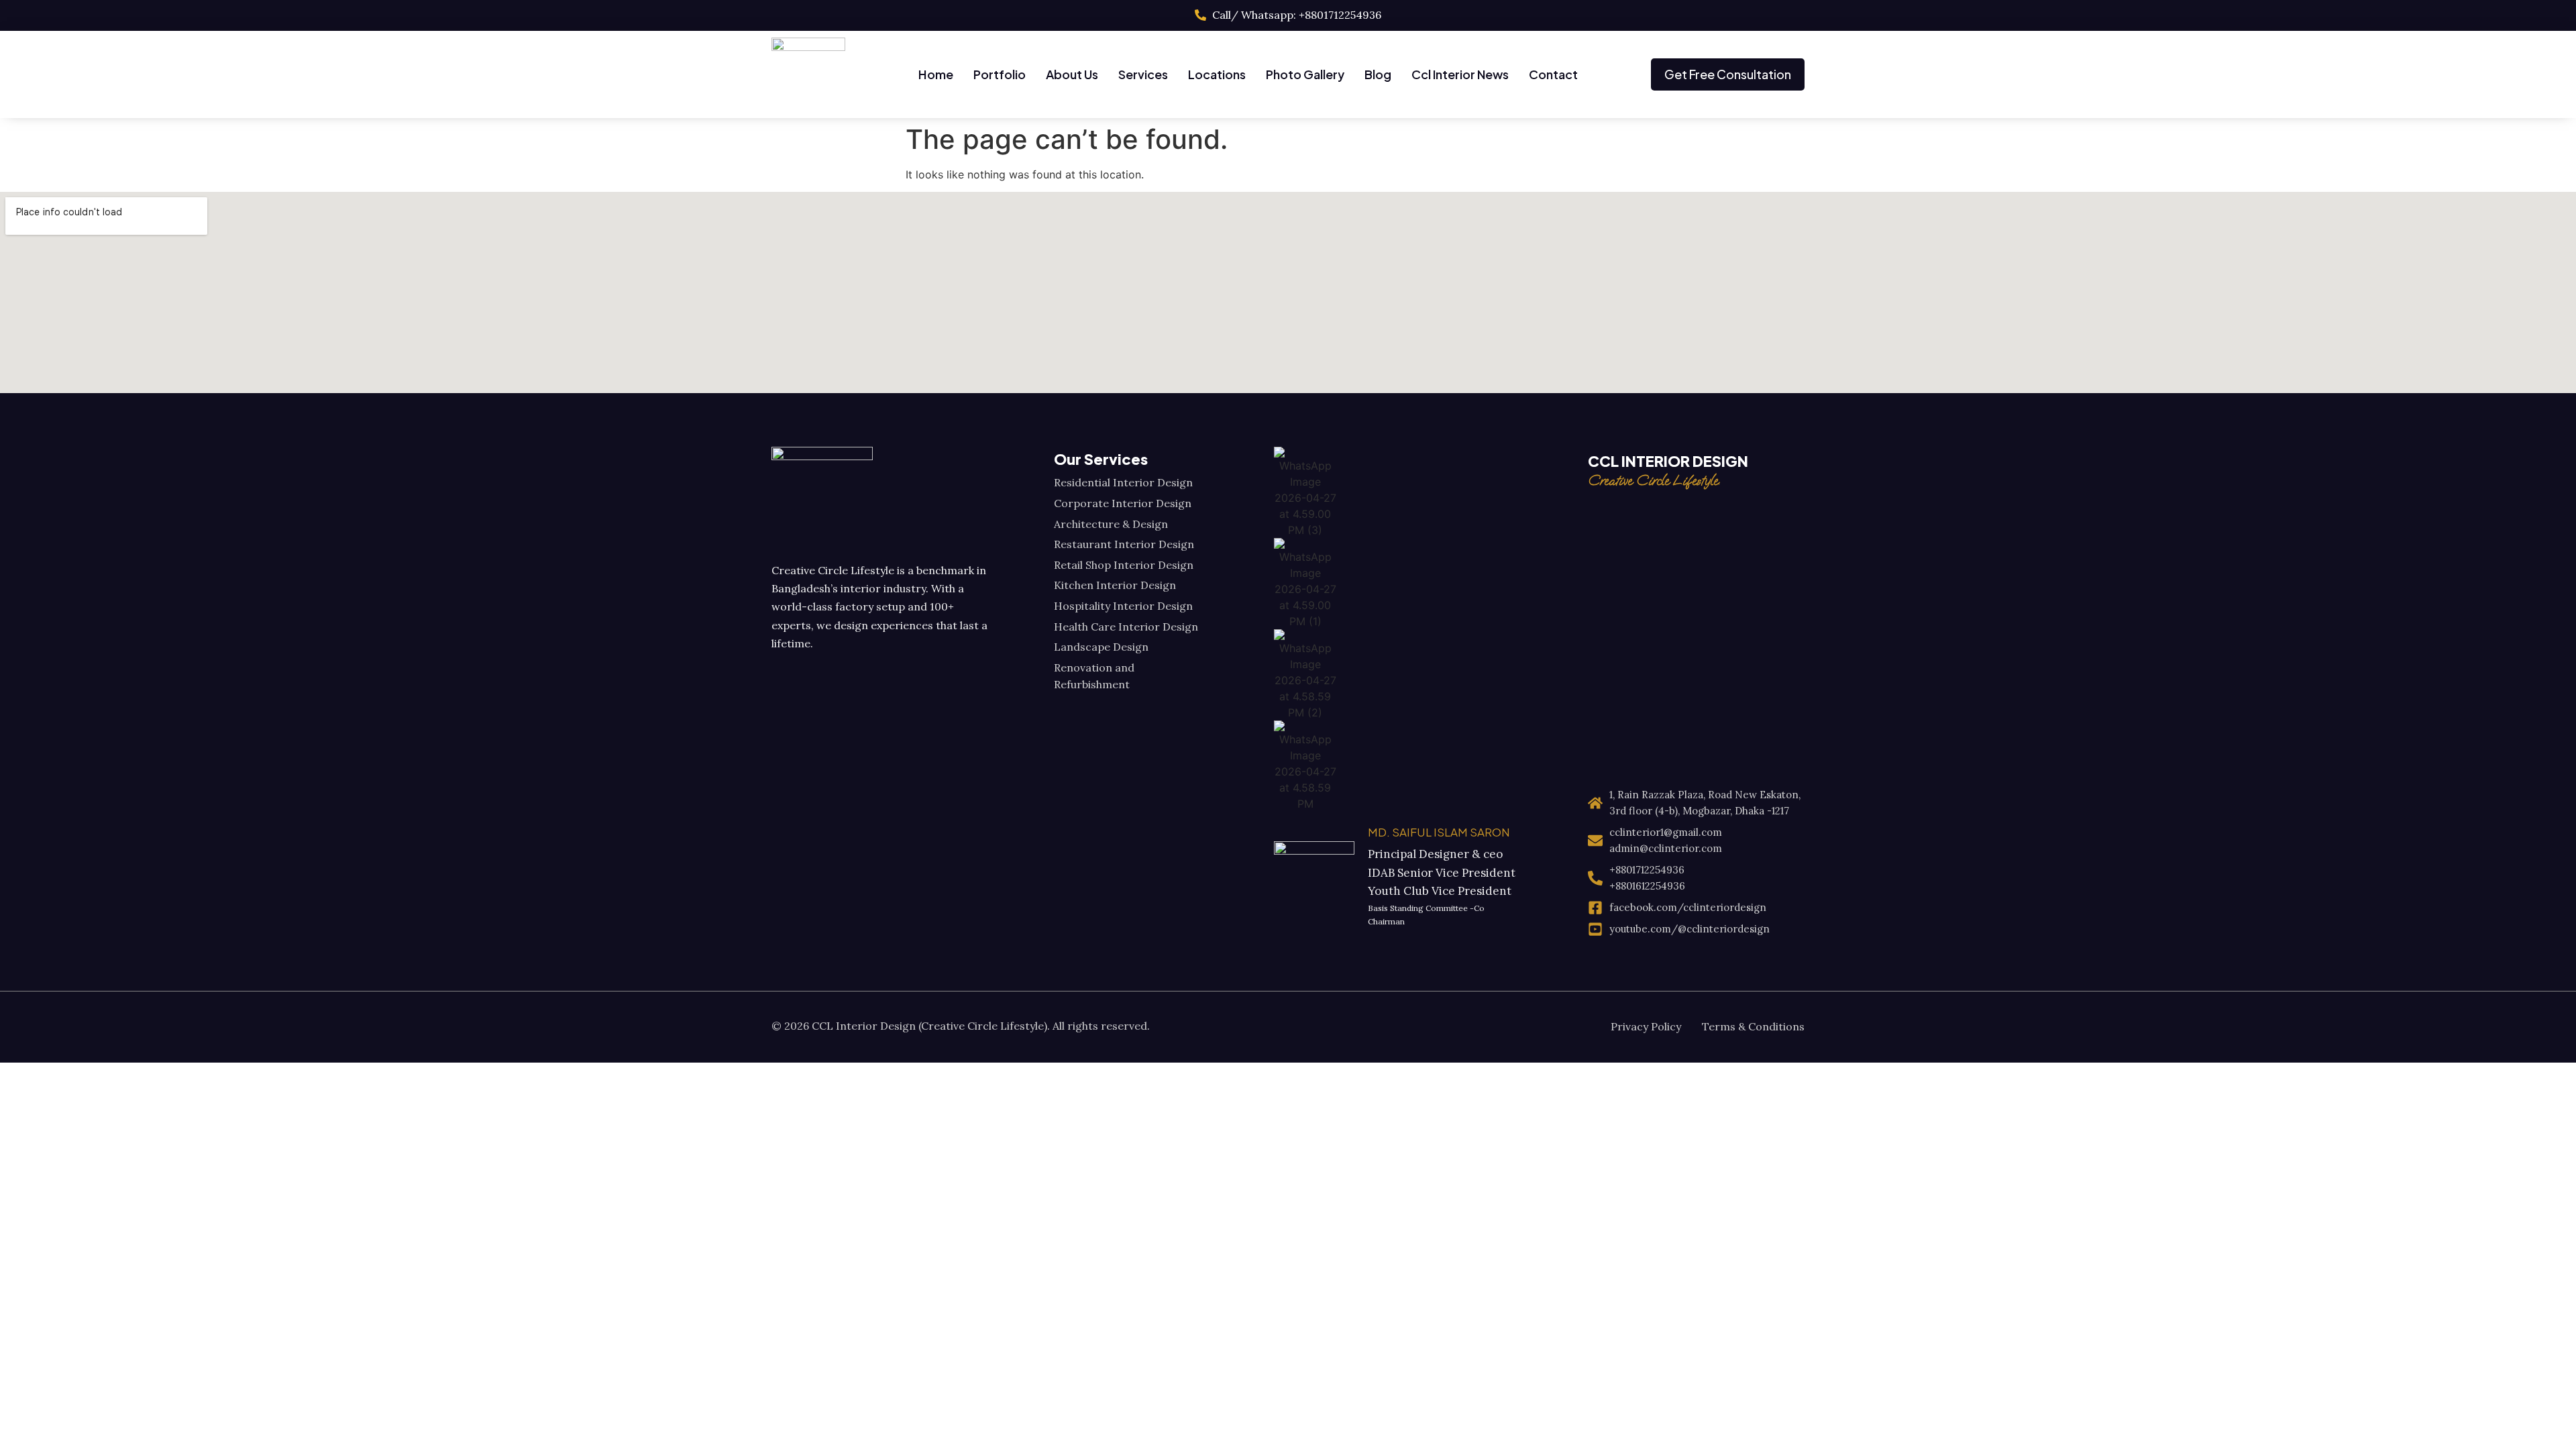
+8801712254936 (1647, 870)
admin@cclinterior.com (1666, 848)
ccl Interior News (1460, 74)
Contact (1553, 74)
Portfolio (1000, 74)
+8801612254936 (1647, 886)
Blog (1378, 74)
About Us (1072, 74)
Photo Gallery (1305, 74)
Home (936, 74)
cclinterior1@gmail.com (1666, 832)
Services (1143, 74)
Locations (1217, 74)
